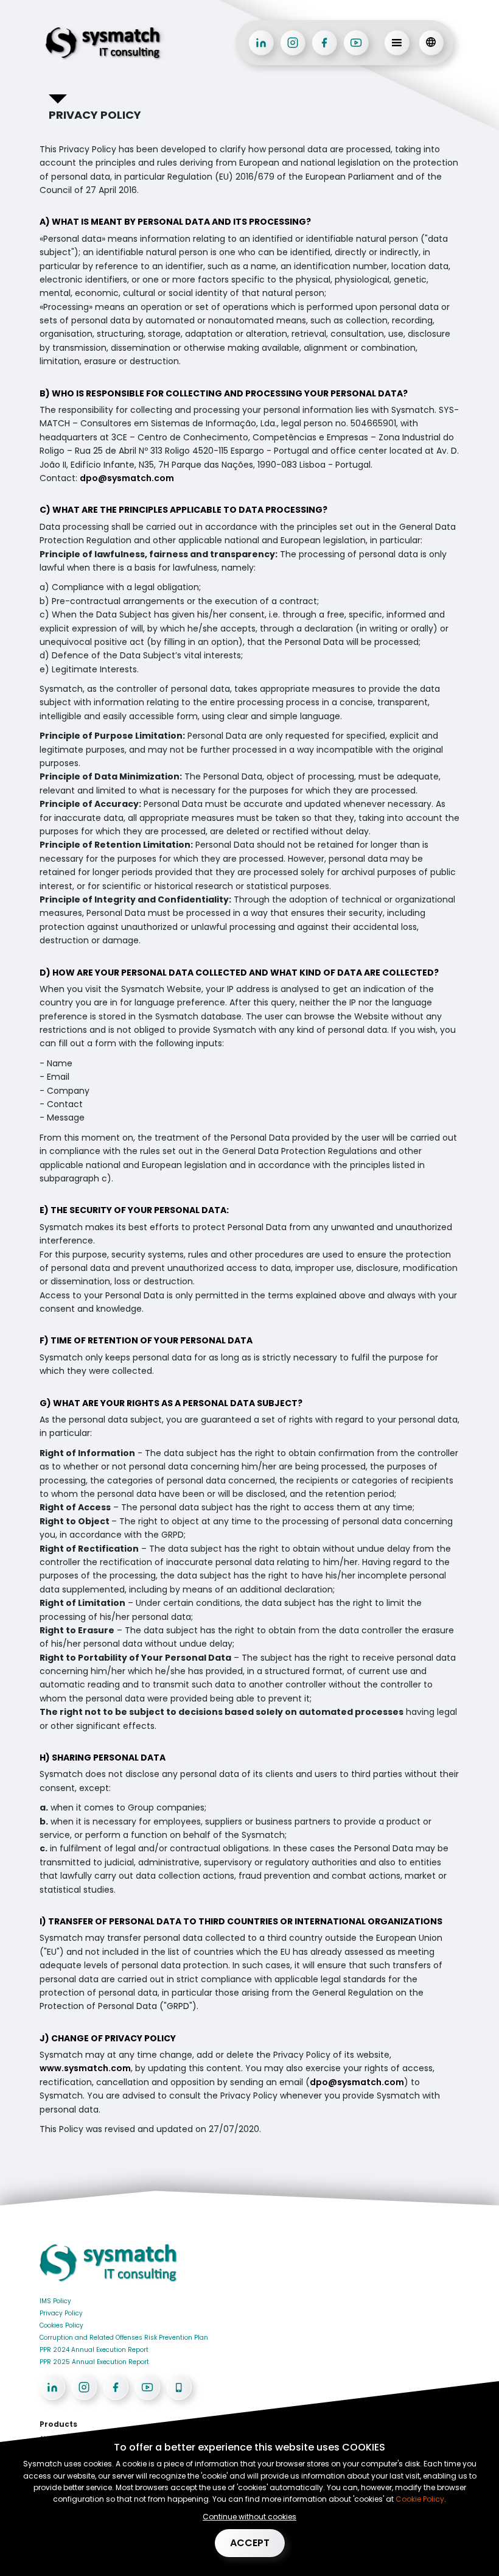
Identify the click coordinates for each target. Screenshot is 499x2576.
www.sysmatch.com (85, 2068)
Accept (250, 2543)
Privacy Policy (61, 2313)
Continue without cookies (249, 2517)
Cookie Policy (420, 2499)
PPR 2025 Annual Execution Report (94, 2362)
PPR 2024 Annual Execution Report (94, 2350)
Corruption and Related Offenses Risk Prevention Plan (124, 2338)
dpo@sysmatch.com (127, 478)
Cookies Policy (61, 2325)
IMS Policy (55, 2301)
